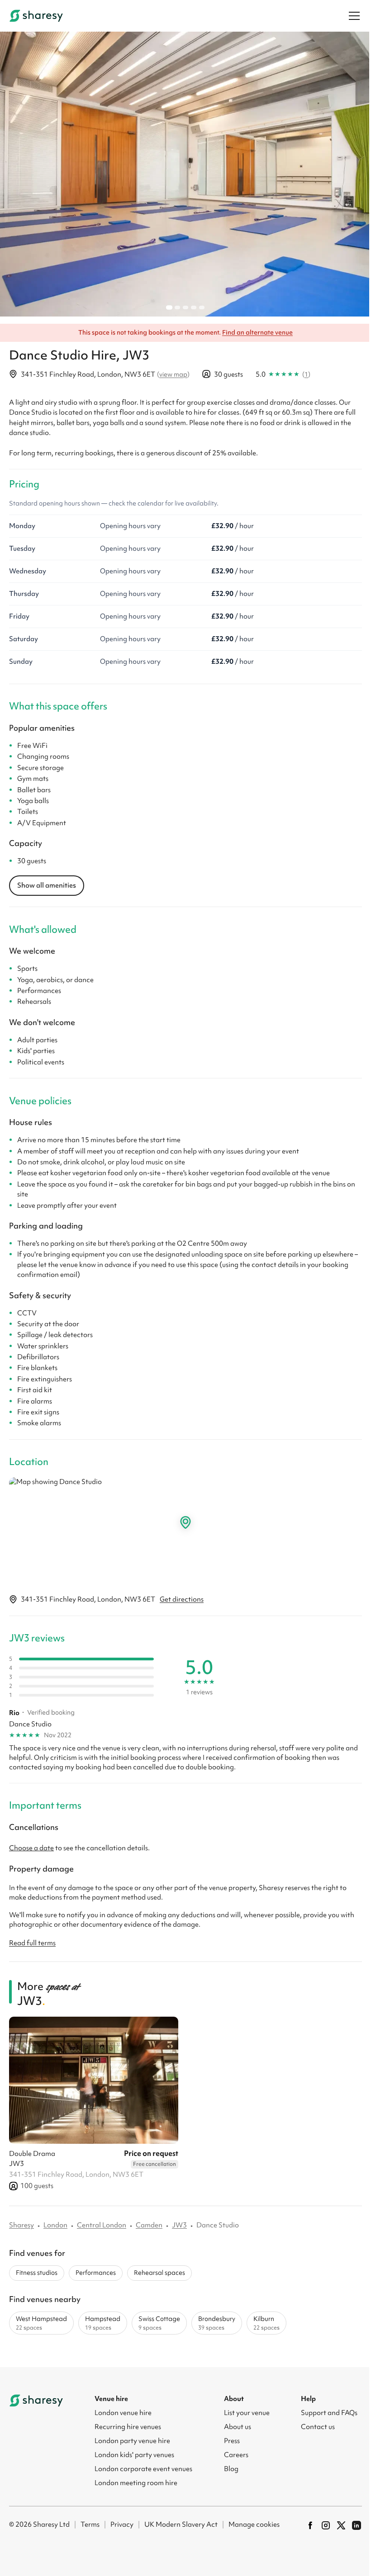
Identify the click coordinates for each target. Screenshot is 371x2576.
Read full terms (32, 1943)
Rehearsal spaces (159, 2273)
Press (232, 2441)
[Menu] (354, 16)
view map (173, 374)
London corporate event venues (143, 2469)
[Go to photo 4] (194, 307)
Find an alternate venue (257, 332)
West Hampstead (41, 2323)
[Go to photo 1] (169, 308)
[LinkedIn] (357, 2525)
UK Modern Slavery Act (181, 2524)
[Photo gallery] (185, 174)
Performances (96, 2273)
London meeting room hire (136, 2483)
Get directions (182, 1599)
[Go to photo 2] (177, 307)
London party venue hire (132, 2441)
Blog (231, 2469)
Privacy (122, 2524)
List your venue (247, 2413)
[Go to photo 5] (202, 307)
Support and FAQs (329, 2413)
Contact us (318, 2427)
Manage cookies (254, 2524)
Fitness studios (37, 2273)
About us (238, 2427)
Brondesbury (217, 2323)
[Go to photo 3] (185, 307)
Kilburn (266, 2323)
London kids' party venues (134, 2455)
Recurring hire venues (128, 2427)
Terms (90, 2524)
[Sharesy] (36, 16)
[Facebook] (310, 2525)
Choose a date (31, 1848)
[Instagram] (326, 2525)
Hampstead (103, 2323)
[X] (341, 2525)
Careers (236, 2455)
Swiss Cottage (159, 2323)
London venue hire (123, 2413)
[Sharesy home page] (36, 2401)
